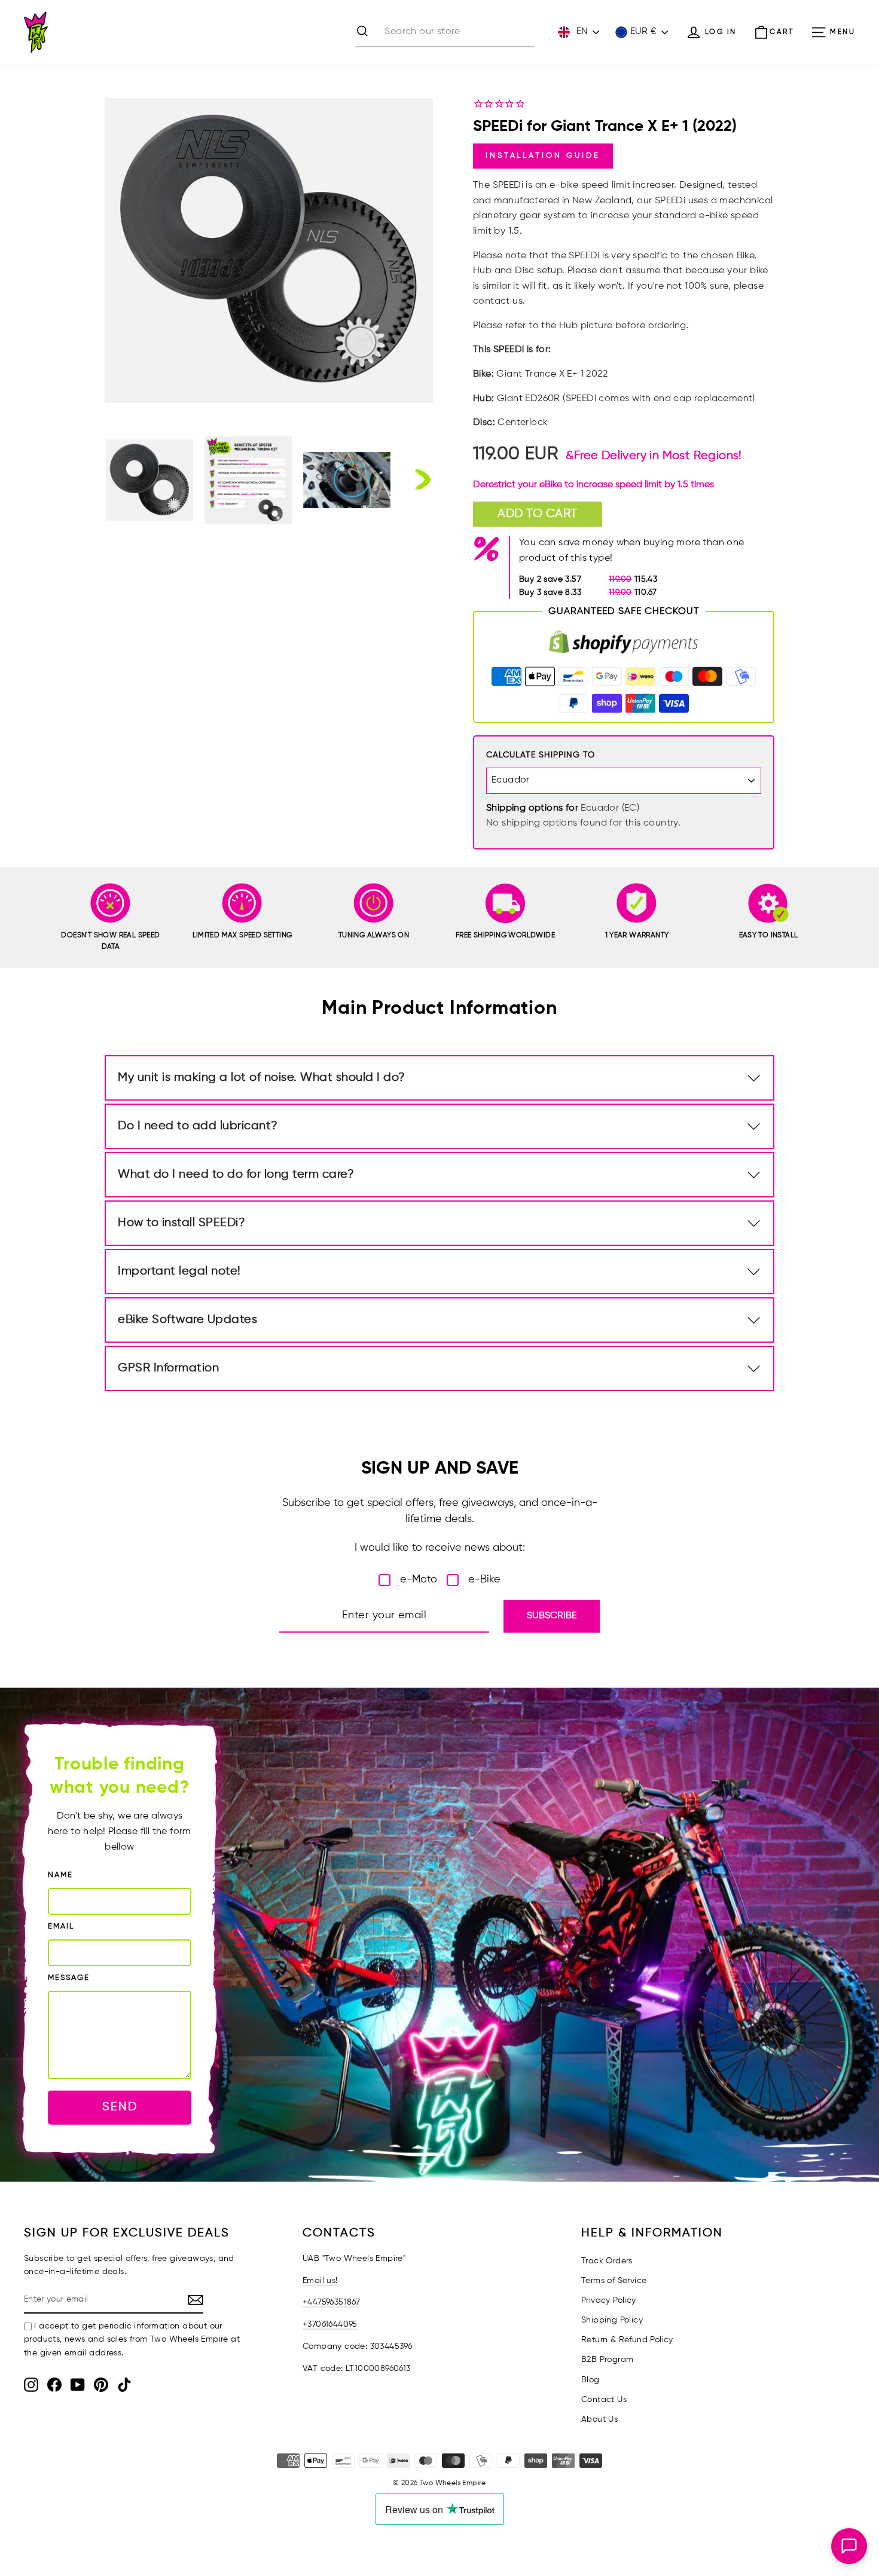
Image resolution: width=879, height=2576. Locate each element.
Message (69, 1978)
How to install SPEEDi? (181, 1223)
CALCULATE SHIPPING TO (541, 755)
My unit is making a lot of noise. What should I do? (262, 1078)
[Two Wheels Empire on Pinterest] (101, 2385)
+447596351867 (331, 2302)
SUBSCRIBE (552, 1616)
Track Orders (607, 2261)
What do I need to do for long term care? (236, 1174)
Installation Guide (543, 156)
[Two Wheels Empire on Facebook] (54, 2385)
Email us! (320, 2281)
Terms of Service (614, 2281)
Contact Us (604, 2400)
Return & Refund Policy (627, 2340)
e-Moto (419, 1579)
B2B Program (607, 2360)
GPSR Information (168, 1368)
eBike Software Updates (187, 1320)
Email (61, 1926)
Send (120, 2107)
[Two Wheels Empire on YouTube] (78, 2385)
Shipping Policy (612, 2320)
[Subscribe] (196, 2300)
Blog (590, 2380)
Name (60, 1875)
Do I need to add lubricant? (198, 1126)
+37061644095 (330, 2324)
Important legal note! (179, 1271)
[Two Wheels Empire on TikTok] (124, 2385)
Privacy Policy (609, 2300)
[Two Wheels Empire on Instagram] (31, 2385)
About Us (599, 2419)
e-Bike (484, 1579)
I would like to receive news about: (440, 1548)
